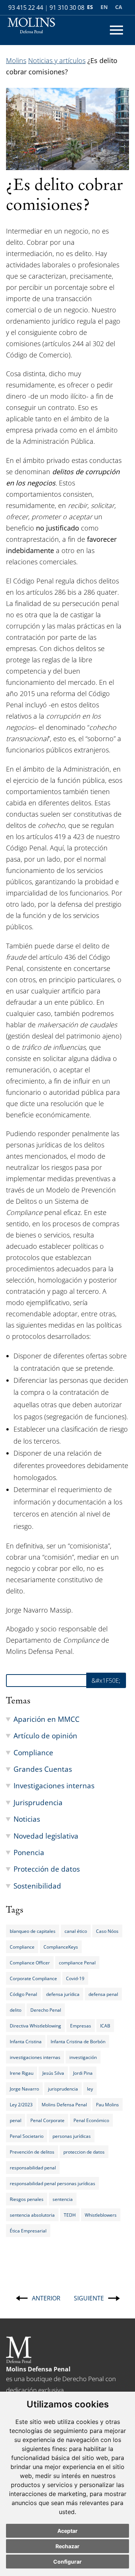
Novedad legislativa (46, 1836)
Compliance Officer (30, 1963)
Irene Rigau (22, 2073)
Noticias (27, 1819)
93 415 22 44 (26, 8)
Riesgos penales (27, 2199)
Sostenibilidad (37, 1886)
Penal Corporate (47, 2120)
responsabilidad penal (33, 2168)
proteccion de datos (84, 2152)
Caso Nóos (107, 1931)
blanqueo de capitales (33, 1931)
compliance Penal (77, 1963)
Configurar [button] (67, 2562)
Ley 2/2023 (21, 2104)
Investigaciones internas (54, 1785)
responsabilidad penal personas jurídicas (52, 2183)
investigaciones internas (35, 2057)
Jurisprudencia (38, 1802)
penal (16, 2120)
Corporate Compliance (33, 1978)
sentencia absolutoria (32, 2215)
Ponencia (29, 1852)
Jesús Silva (53, 2073)
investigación (83, 2057)
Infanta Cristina (26, 2041)
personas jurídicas (72, 2136)
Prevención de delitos (32, 2152)
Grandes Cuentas (43, 1769)
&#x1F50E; (106, 1681)
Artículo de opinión (45, 1736)
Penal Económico (91, 2120)
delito (16, 2010)
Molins (16, 60)
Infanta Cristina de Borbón (78, 2041)
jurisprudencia (63, 2089)
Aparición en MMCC (46, 1719)
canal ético (76, 1931)
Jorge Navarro (24, 2089)
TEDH (70, 2215)
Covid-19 (75, 1978)
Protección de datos (47, 1869)
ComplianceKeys (61, 1947)
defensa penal (103, 1994)
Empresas (81, 2026)
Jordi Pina (83, 2073)
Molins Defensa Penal (64, 2104)
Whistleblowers (101, 2215)
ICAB (105, 2026)
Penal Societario (27, 2136)
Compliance (33, 1752)
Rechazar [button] (67, 2546)
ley (90, 2089)
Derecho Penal (46, 2010)
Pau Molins (107, 2104)
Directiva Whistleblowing (35, 2026)
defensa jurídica (63, 1994)
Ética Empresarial (28, 2231)
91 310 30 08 (67, 8)
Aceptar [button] (67, 2531)
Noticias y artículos (57, 60)
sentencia (63, 2199)
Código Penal (23, 1994)
